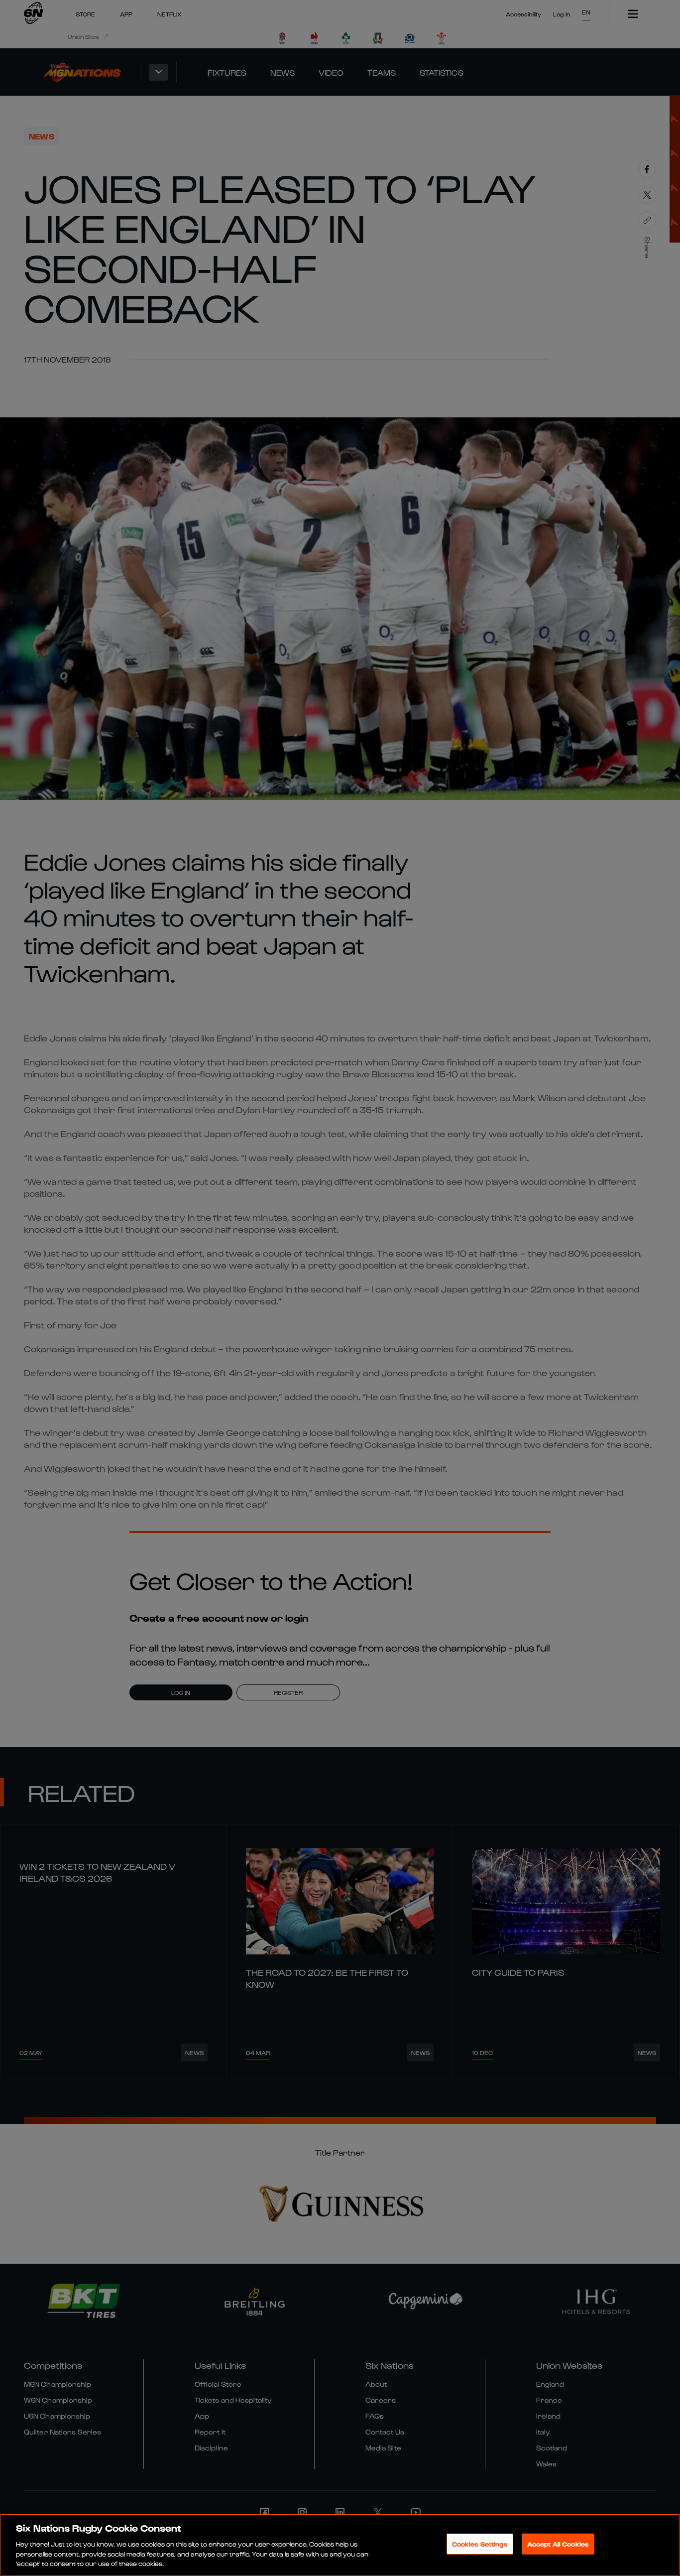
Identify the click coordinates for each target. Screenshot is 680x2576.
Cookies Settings (480, 2544)
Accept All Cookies (558, 2544)
